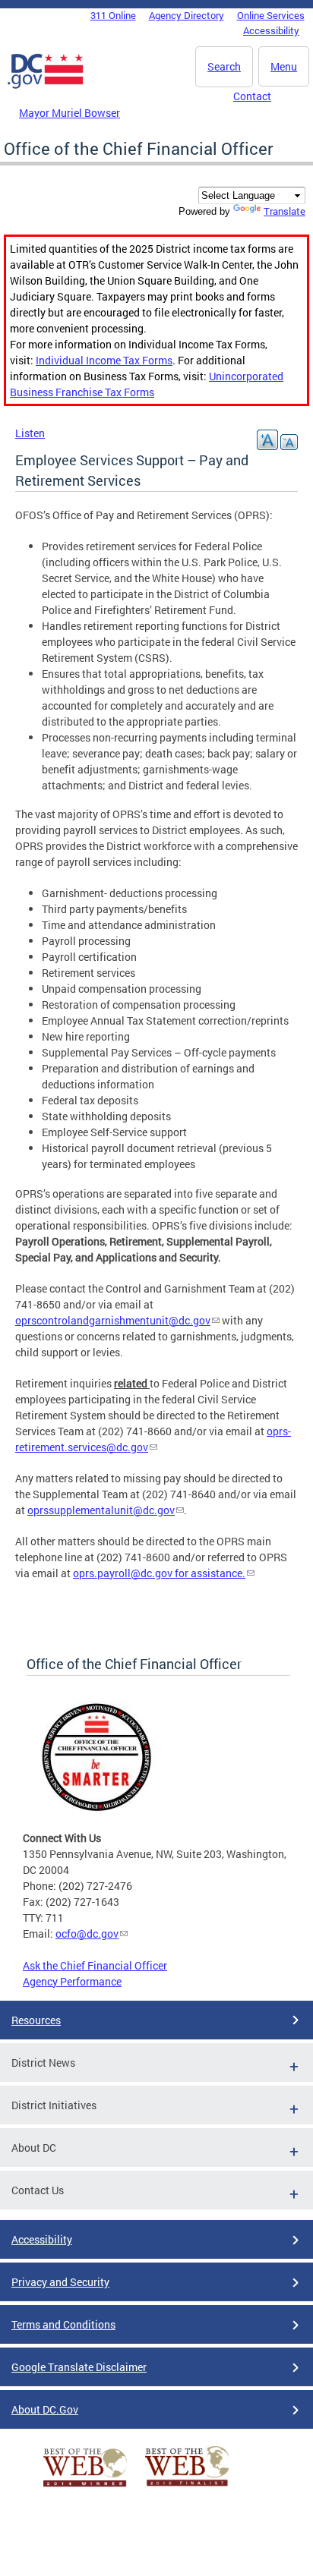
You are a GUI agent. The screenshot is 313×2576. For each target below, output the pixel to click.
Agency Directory (187, 15)
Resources (36, 2020)
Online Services (271, 15)
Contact (252, 96)
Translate (285, 211)
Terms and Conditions (63, 2324)
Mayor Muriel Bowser (70, 113)
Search (224, 66)
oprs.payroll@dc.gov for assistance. (159, 1573)
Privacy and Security (60, 2282)
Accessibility (271, 30)
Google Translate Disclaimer (79, 2367)
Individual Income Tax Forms (104, 360)
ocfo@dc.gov (87, 1934)
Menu (284, 66)
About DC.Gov (45, 2409)
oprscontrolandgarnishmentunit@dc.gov (113, 1320)
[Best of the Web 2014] (85, 2487)
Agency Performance (72, 1981)
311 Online (113, 15)
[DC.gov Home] (46, 86)
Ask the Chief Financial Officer (95, 1965)
